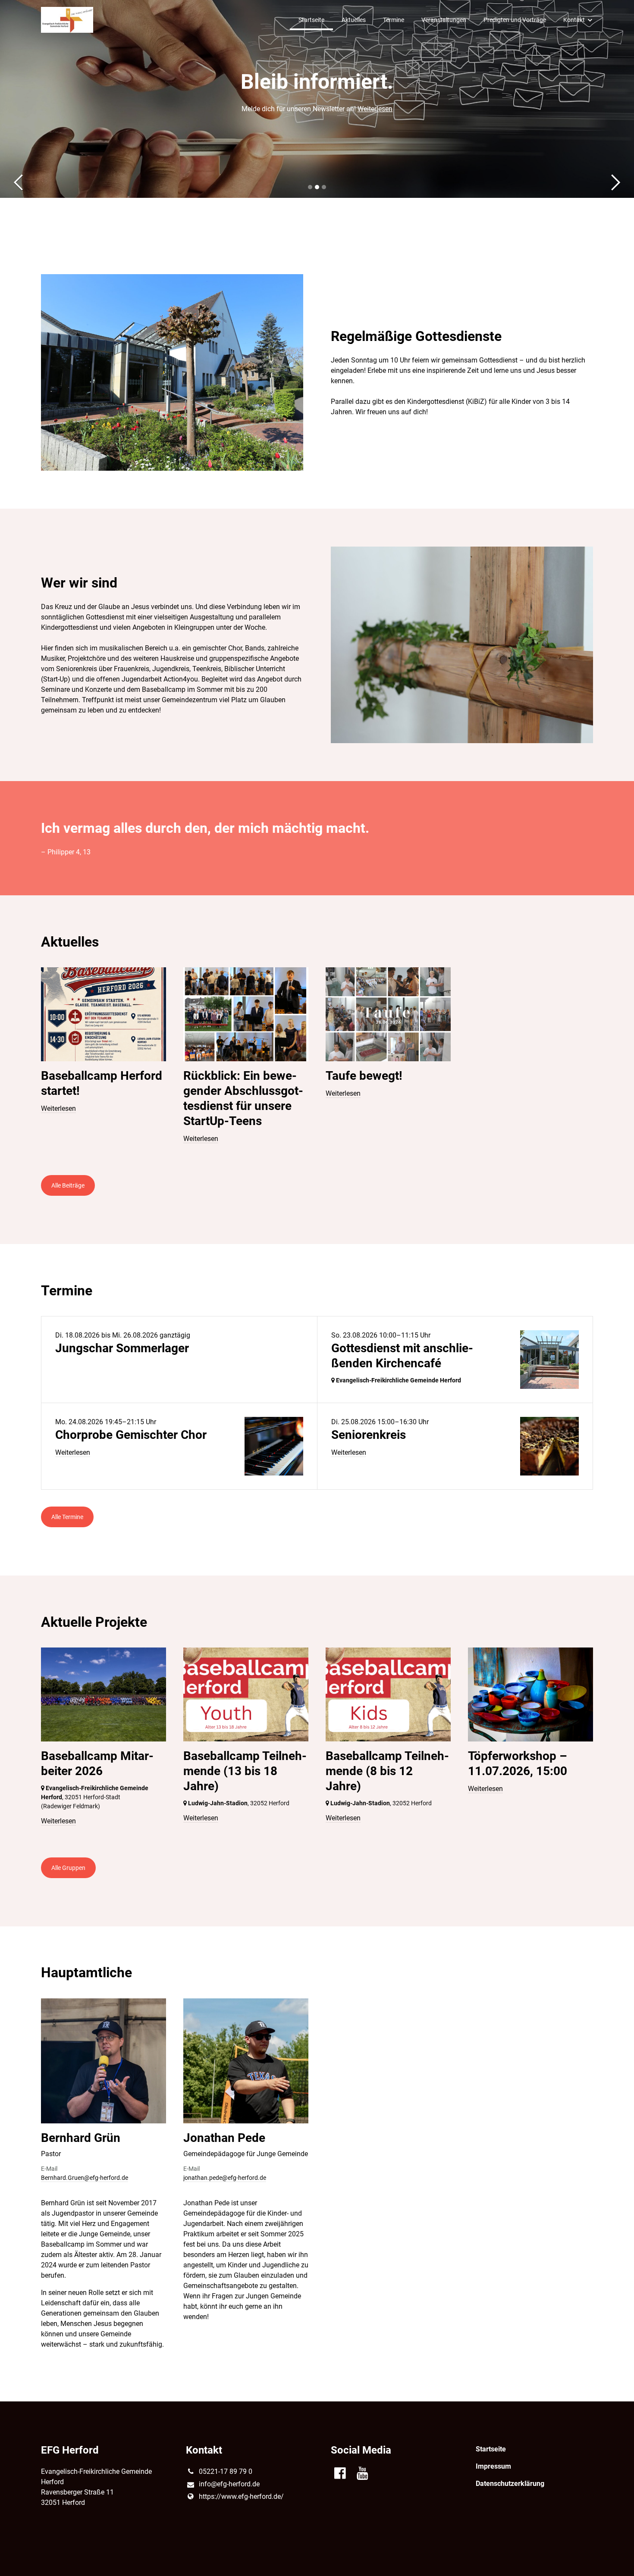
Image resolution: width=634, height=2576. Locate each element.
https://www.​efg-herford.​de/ (241, 2496)
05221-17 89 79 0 (226, 2471)
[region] (317, 1063)
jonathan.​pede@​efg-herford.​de (225, 2178)
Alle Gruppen (68, 1868)
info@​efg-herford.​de (229, 2484)
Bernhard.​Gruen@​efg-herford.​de (85, 2178)
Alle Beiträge (68, 1185)
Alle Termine (67, 1517)
